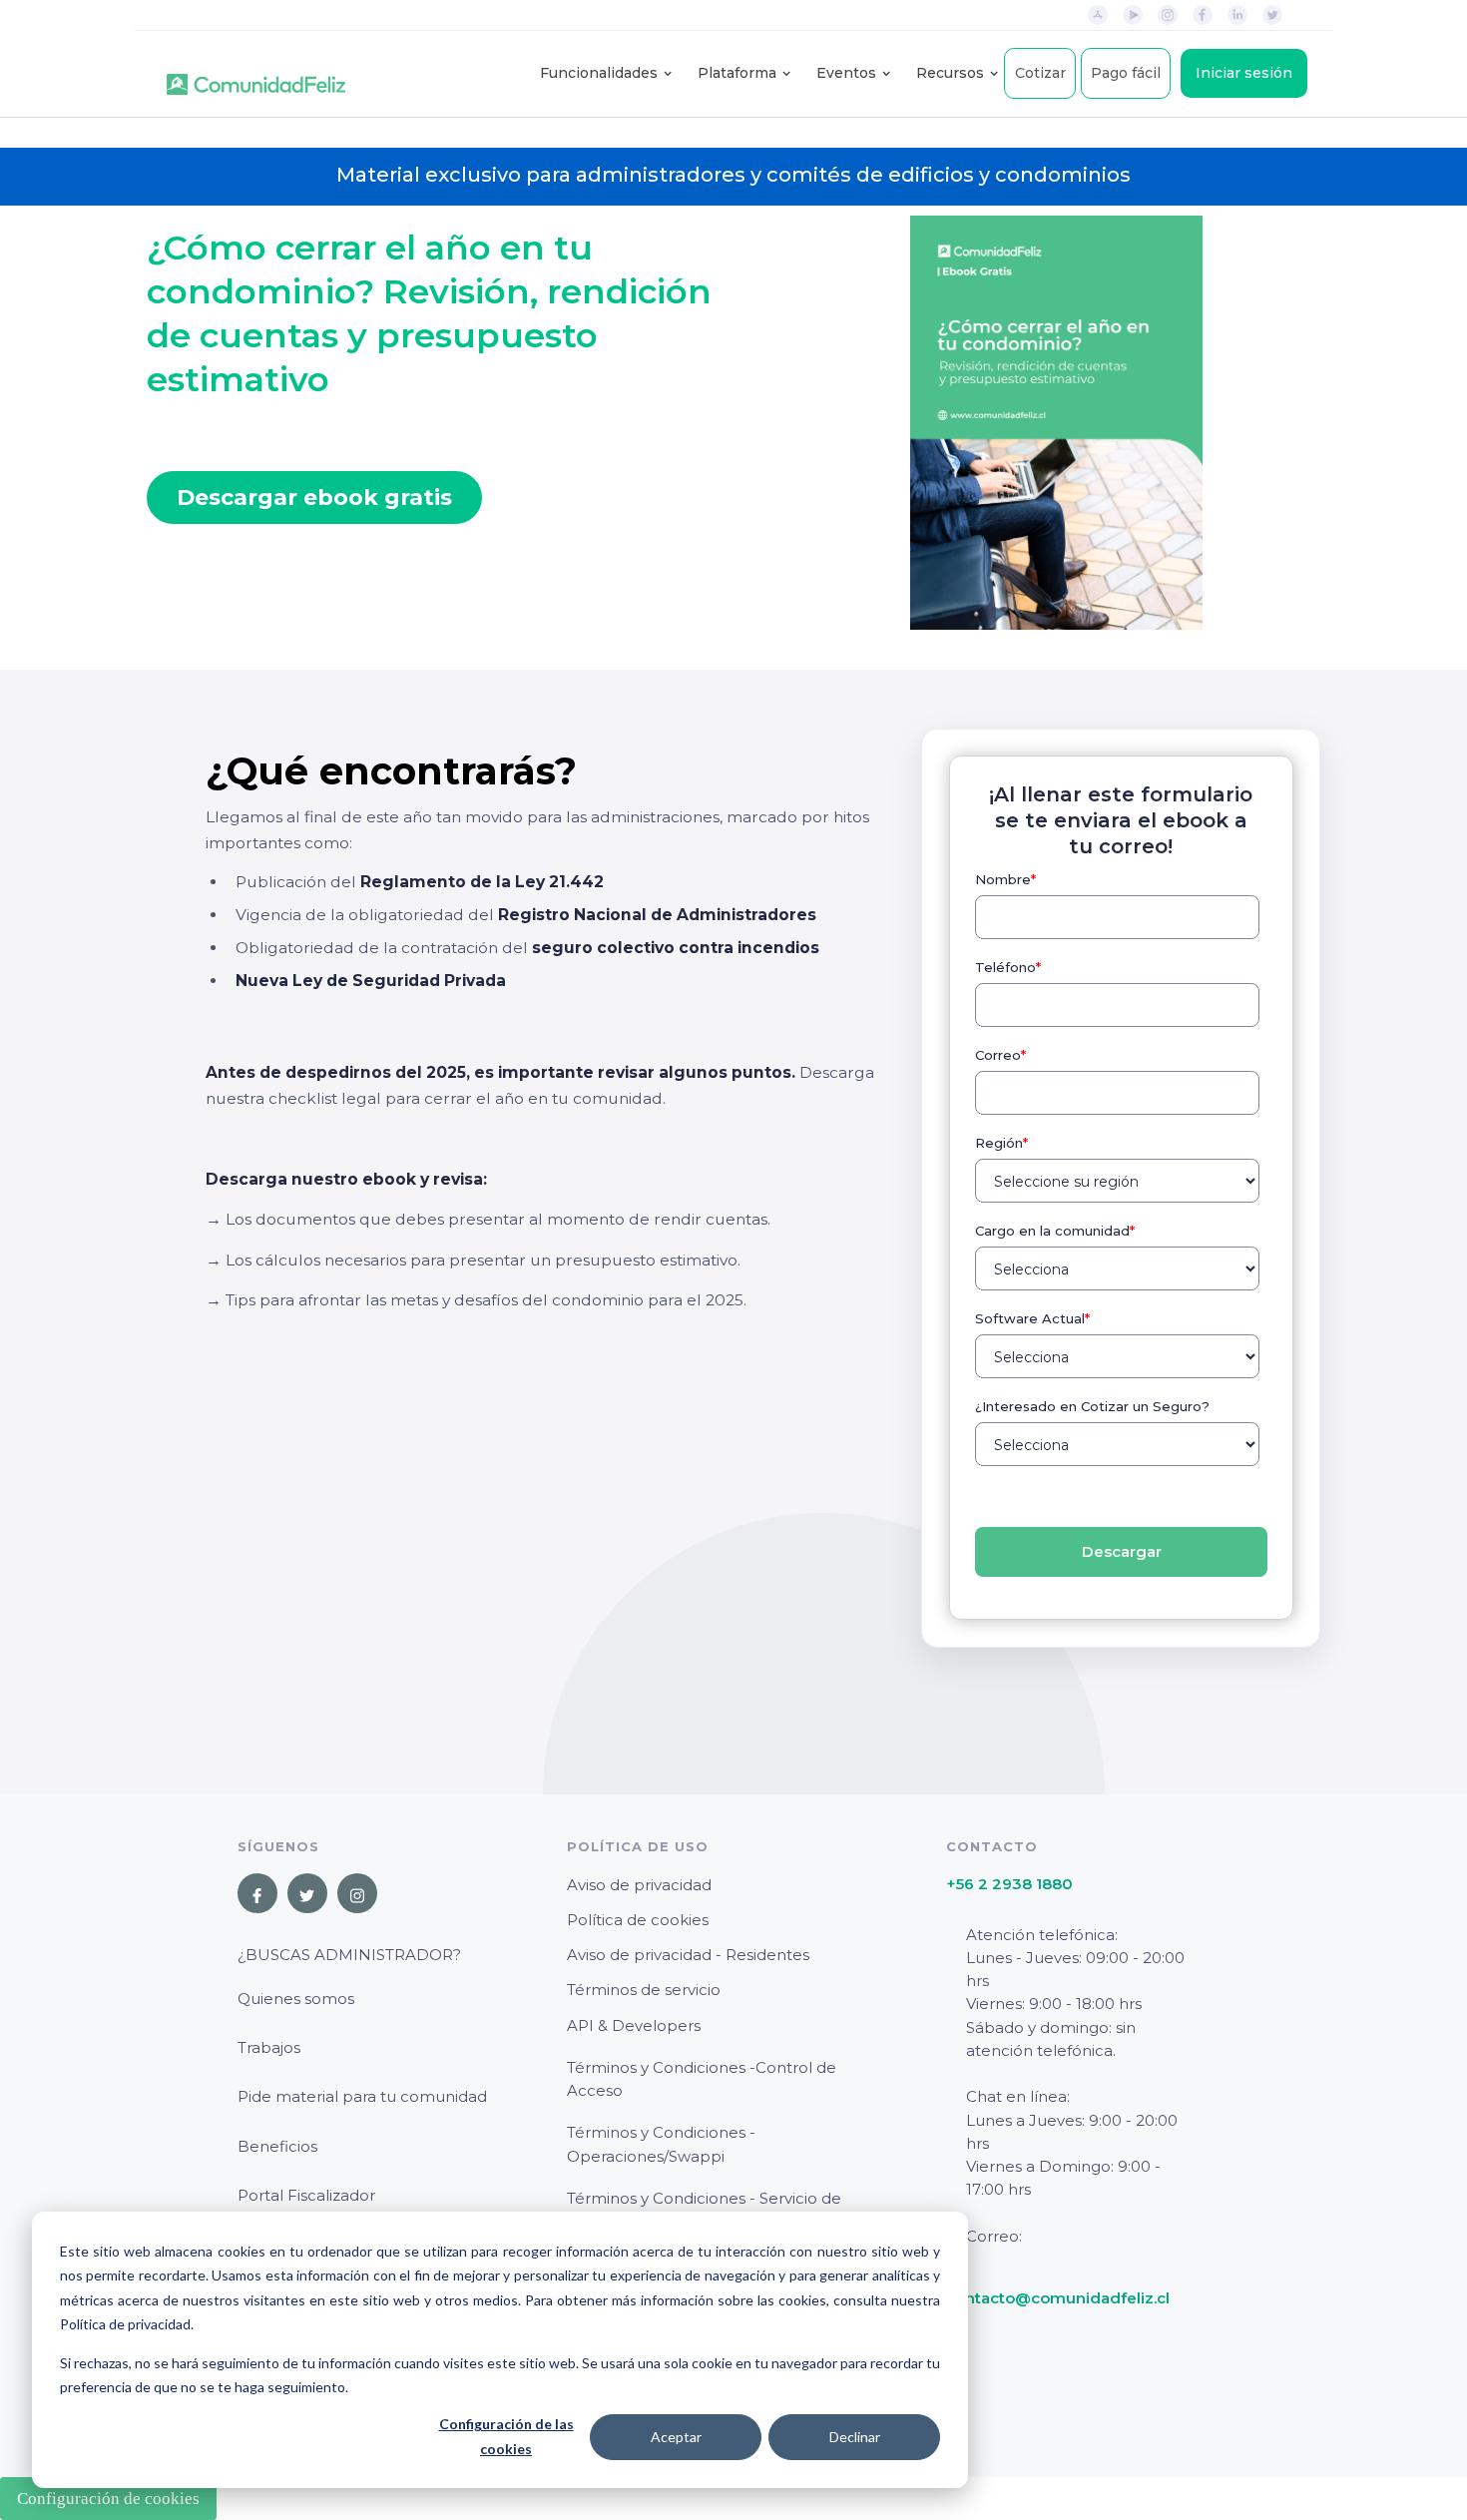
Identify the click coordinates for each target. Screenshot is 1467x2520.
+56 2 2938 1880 (1009, 1884)
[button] (599, 73)
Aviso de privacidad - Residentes (688, 1955)
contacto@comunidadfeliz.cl (1058, 2298)
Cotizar (1040, 73)
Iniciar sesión (1244, 73)
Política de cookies (638, 1920)
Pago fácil (1126, 73)
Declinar (855, 2437)
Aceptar (676, 2437)
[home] (256, 74)
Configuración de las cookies (506, 2436)
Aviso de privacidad (639, 1885)
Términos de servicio (644, 1990)
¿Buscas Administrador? (349, 1955)
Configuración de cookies (108, 2499)
